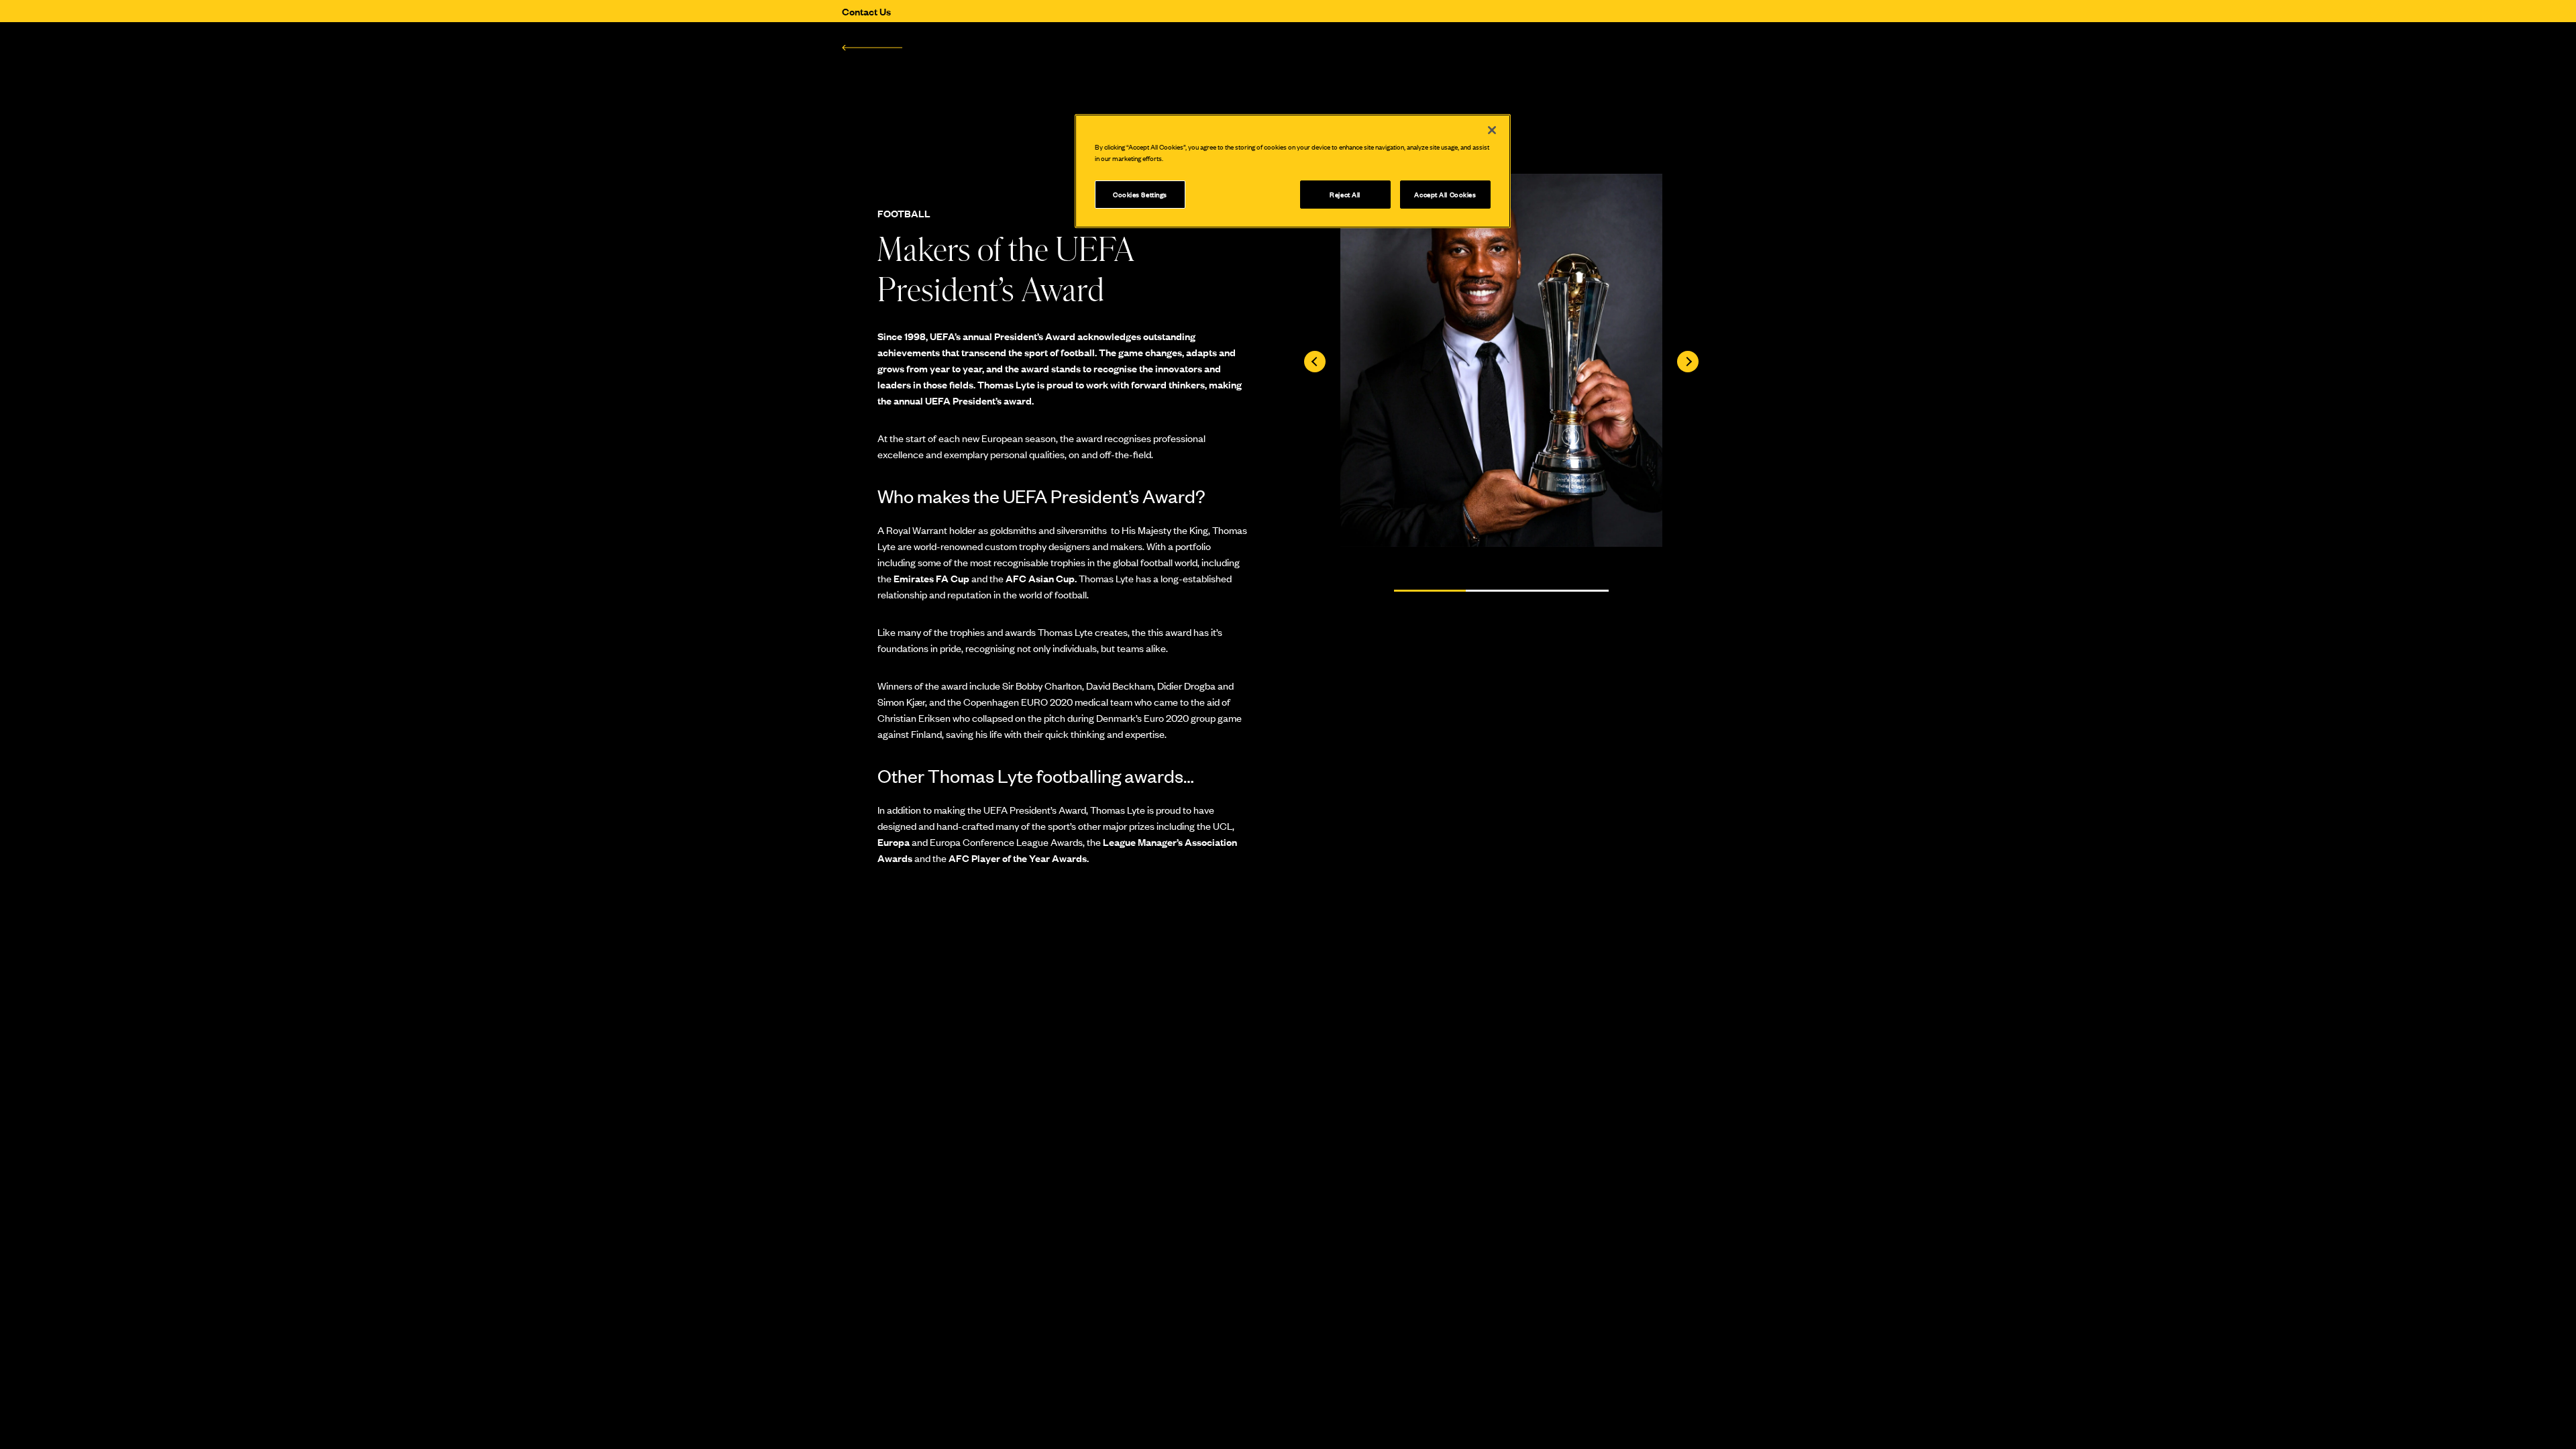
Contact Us (866, 11)
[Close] (1492, 130)
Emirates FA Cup (931, 578)
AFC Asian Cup (1040, 578)
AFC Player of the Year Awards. (1019, 858)
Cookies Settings (1140, 194)
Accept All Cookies (1445, 194)
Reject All (1345, 194)
